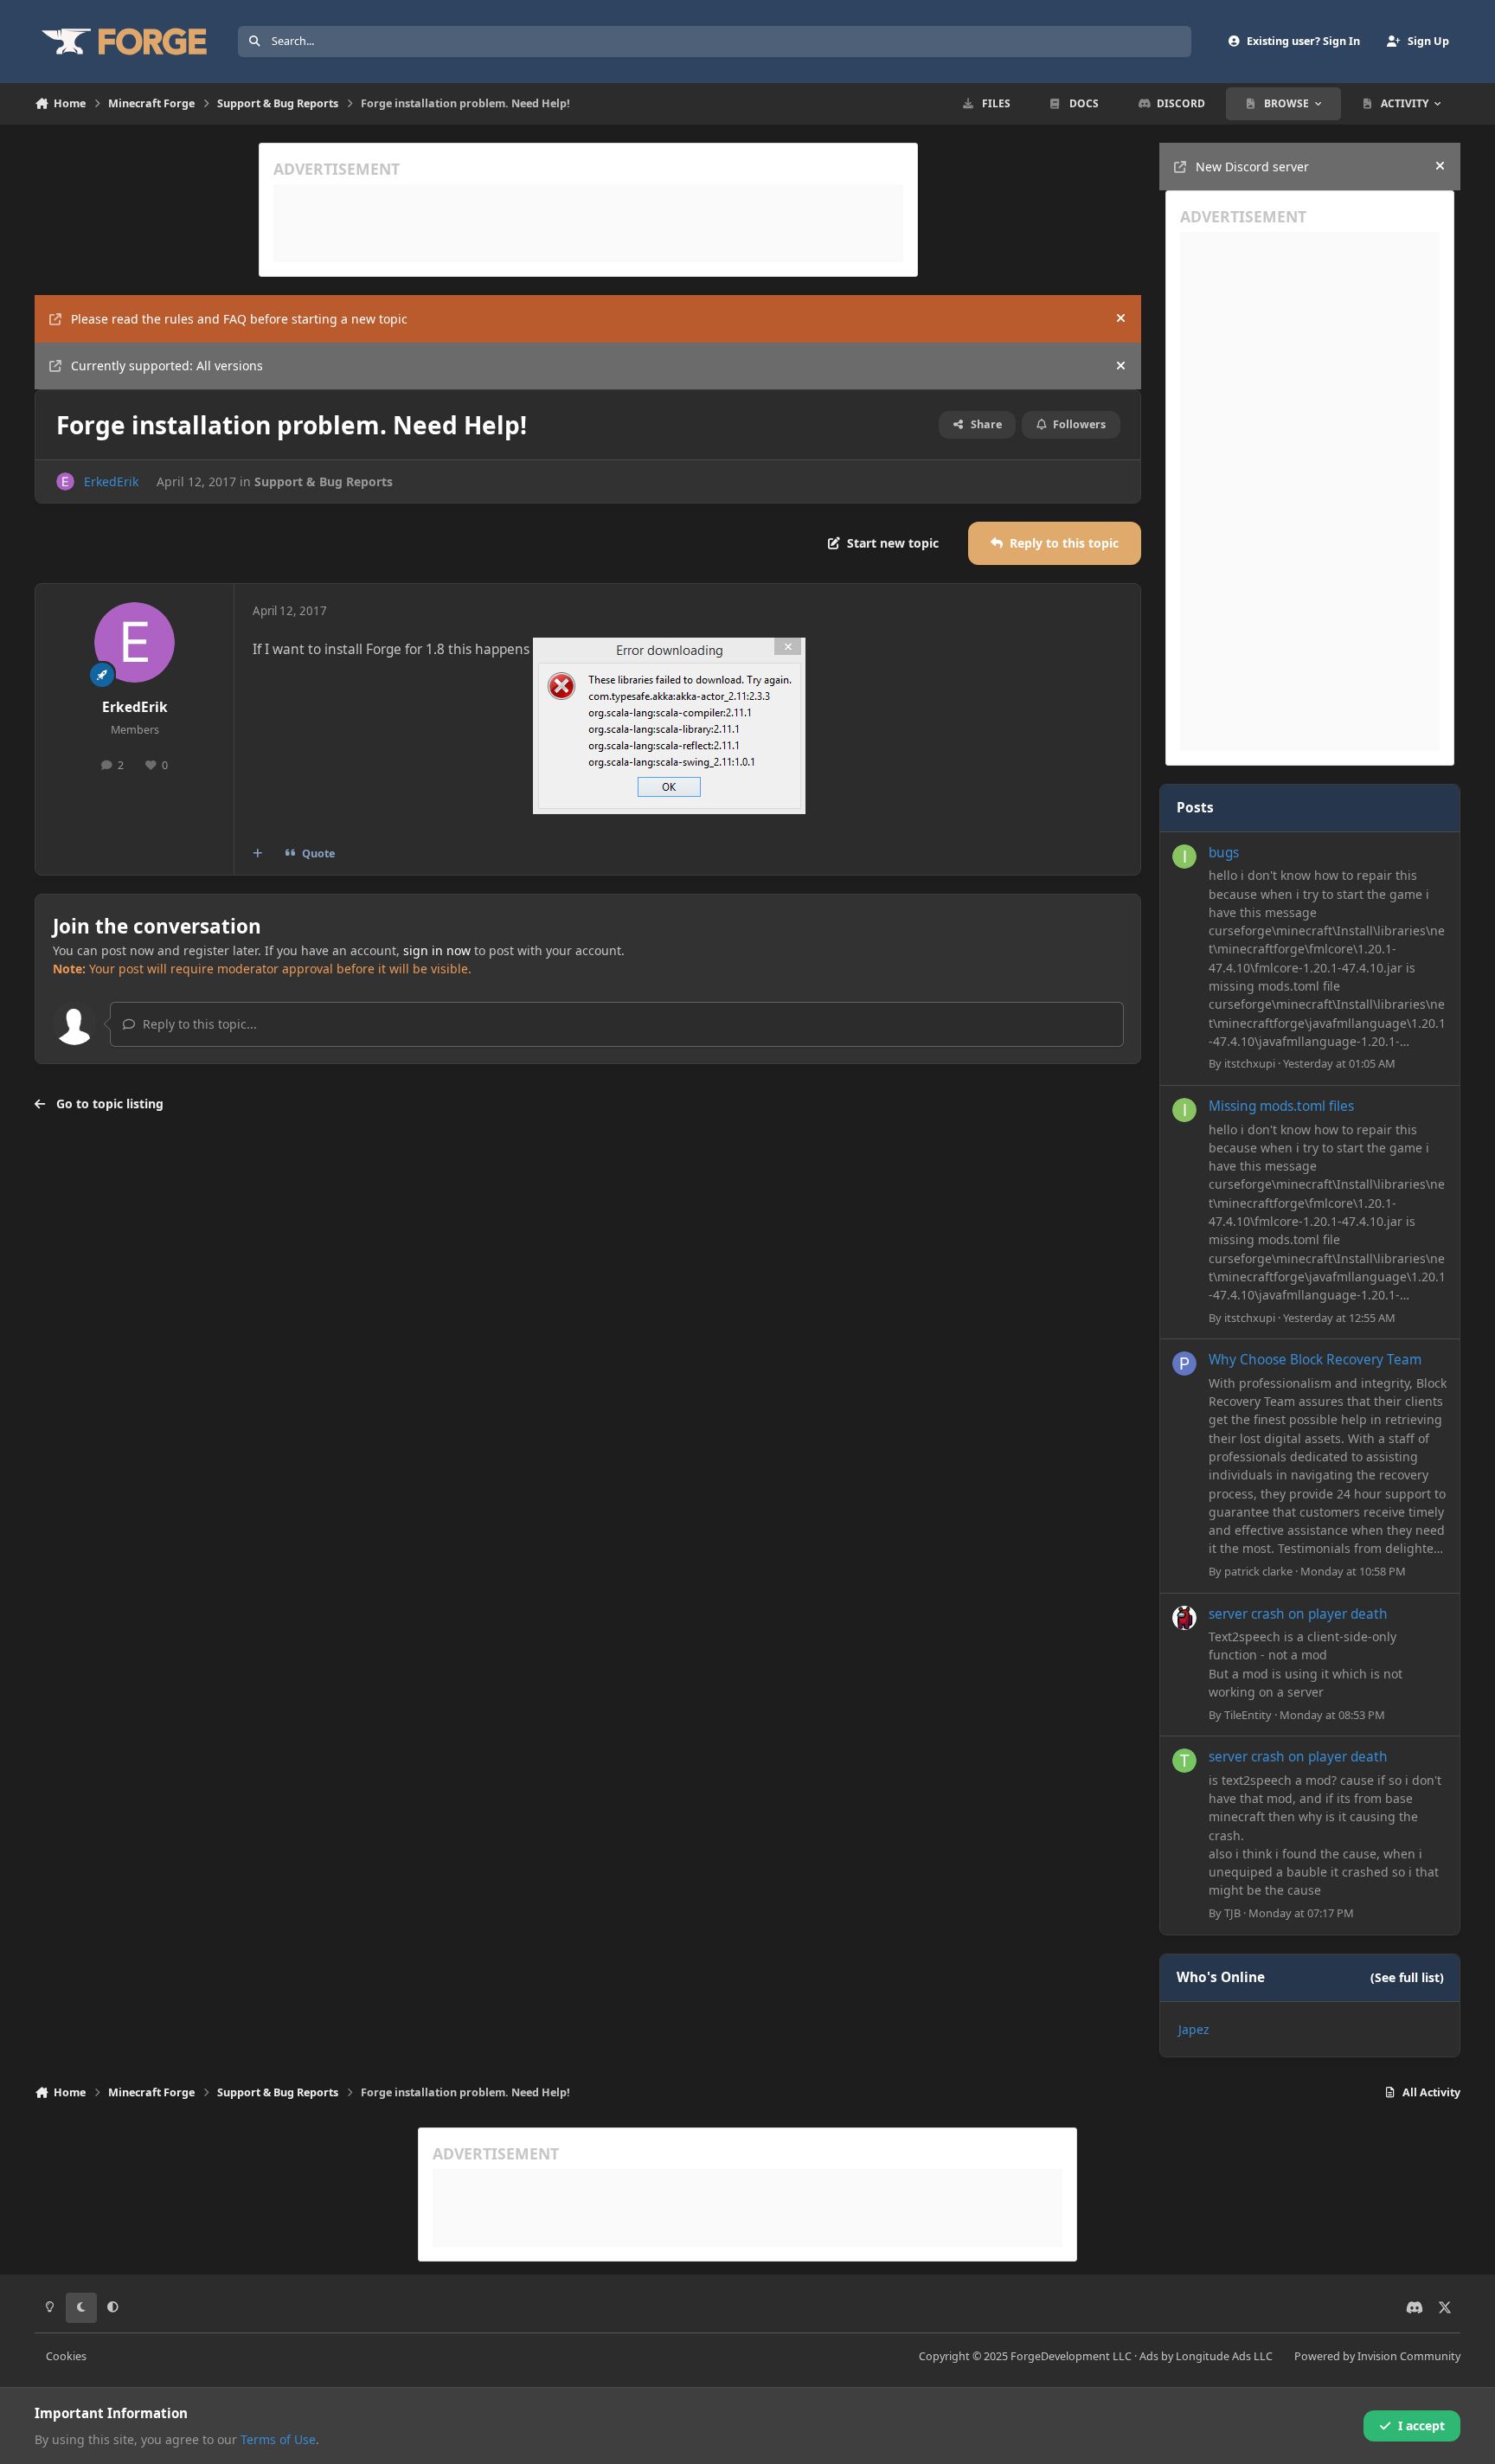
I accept (1421, 2425)
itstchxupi (1250, 1063)
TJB (1232, 1913)
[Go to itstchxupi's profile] (1184, 857)
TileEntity (1248, 1715)
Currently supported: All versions (167, 366)
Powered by (1377, 2356)
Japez (1194, 2029)
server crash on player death (1298, 1614)
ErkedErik (111, 481)
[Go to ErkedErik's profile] (65, 481)
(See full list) (1407, 1977)
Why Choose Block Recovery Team (1315, 1360)
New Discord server (1252, 167)
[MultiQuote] (258, 854)
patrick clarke (1258, 1571)
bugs (1224, 853)
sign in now (437, 950)
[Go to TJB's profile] (1184, 1761)
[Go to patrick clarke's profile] (1184, 1364)
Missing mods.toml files (1281, 1106)
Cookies (66, 2356)
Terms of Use (278, 2439)
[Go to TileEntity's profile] (1184, 1618)
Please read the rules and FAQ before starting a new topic (239, 319)
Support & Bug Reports (324, 481)
